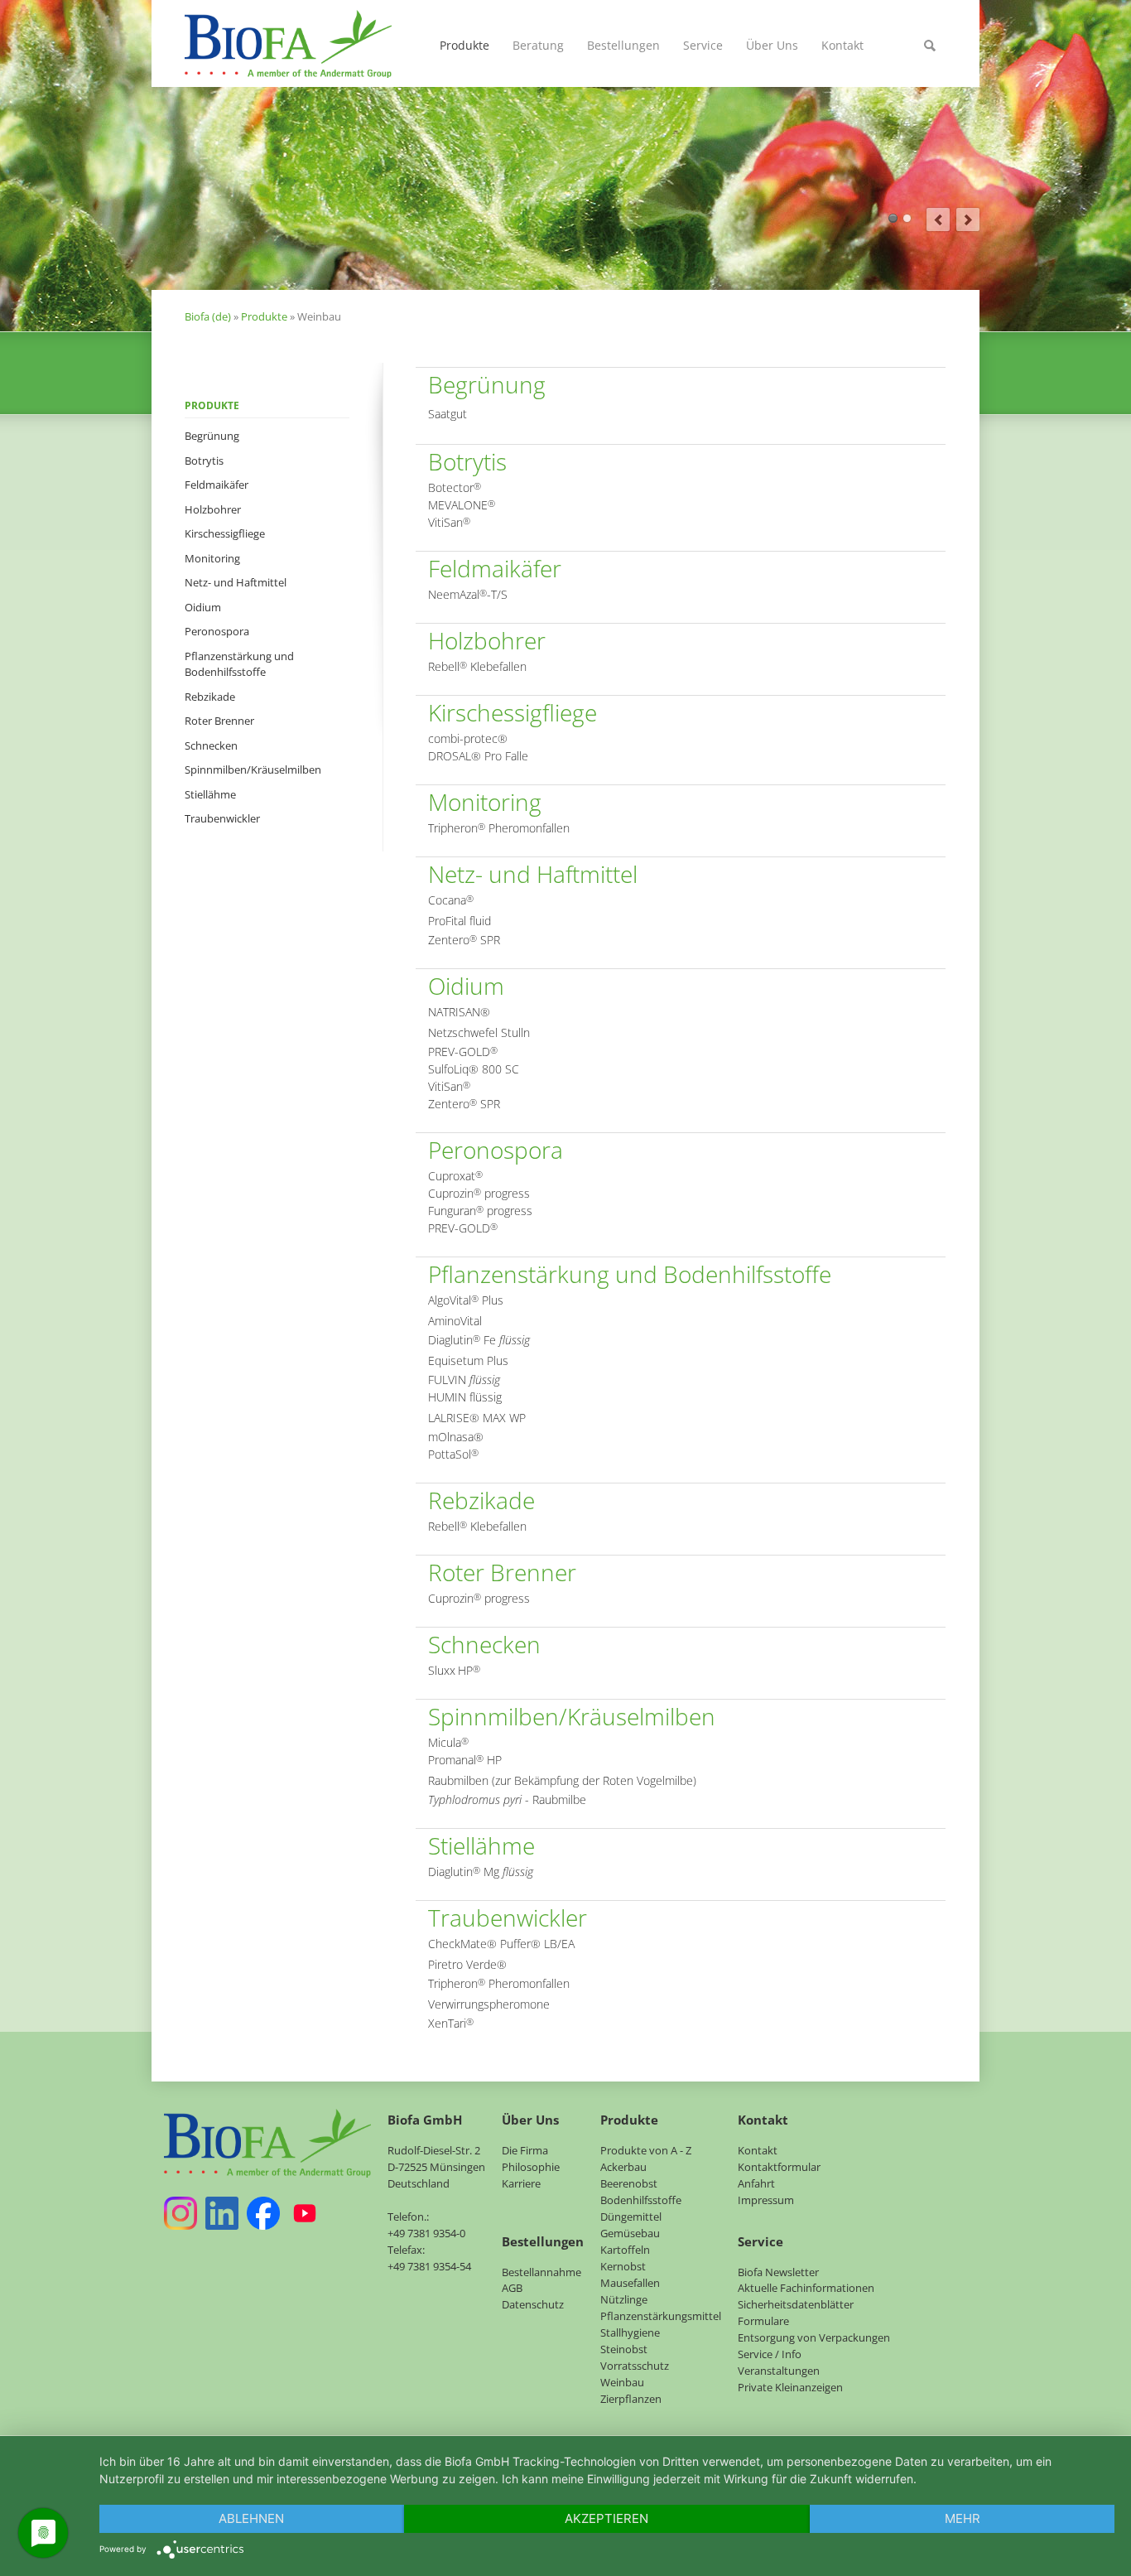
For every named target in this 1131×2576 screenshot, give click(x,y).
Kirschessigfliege (225, 533)
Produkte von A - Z (646, 2150)
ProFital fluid (460, 921)
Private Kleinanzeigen (790, 2387)
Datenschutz (533, 2304)
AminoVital (455, 1321)
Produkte (464, 45)
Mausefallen (630, 2283)
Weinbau (622, 2382)
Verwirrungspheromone (489, 2004)
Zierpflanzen (631, 2399)
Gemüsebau (630, 2233)
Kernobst (623, 2266)
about (893, 218)
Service (703, 45)
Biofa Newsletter (778, 2272)
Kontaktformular (779, 2167)
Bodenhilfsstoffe (641, 2200)
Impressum (766, 2200)
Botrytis (204, 461)
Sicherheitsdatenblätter (796, 2304)
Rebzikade (210, 697)
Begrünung (212, 436)
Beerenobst (629, 2183)
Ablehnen (251, 2518)
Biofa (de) (208, 316)
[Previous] (938, 219)
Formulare (763, 2321)
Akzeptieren (606, 2518)
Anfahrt (756, 2183)
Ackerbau (623, 2167)
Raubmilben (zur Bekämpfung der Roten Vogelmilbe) (562, 1780)
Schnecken (211, 745)
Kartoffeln (625, 2250)
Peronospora (217, 631)
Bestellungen (623, 45)
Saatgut (448, 414)
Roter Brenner (219, 721)
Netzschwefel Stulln (479, 1032)
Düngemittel (631, 2217)
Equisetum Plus (468, 1360)
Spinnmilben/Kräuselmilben (253, 769)
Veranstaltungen (779, 2371)
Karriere (521, 2183)
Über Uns (772, 45)
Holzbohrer (213, 509)
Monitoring (212, 558)
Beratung (538, 45)
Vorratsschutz (635, 2366)
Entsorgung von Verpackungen (814, 2337)
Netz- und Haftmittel (236, 582)
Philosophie (531, 2167)
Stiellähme (210, 794)
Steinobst (624, 2349)
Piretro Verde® (467, 1964)
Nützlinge (624, 2299)
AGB (512, 2288)
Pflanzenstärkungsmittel (661, 2316)
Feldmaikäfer (217, 485)
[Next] (968, 219)
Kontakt (842, 45)
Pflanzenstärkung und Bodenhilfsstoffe (239, 664)
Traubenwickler (222, 818)
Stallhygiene (630, 2332)
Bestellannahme (541, 2272)
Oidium (203, 607)
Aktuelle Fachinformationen (806, 2288)
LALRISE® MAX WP (477, 1418)
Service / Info (770, 2354)
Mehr (963, 2518)
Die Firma (525, 2150)
